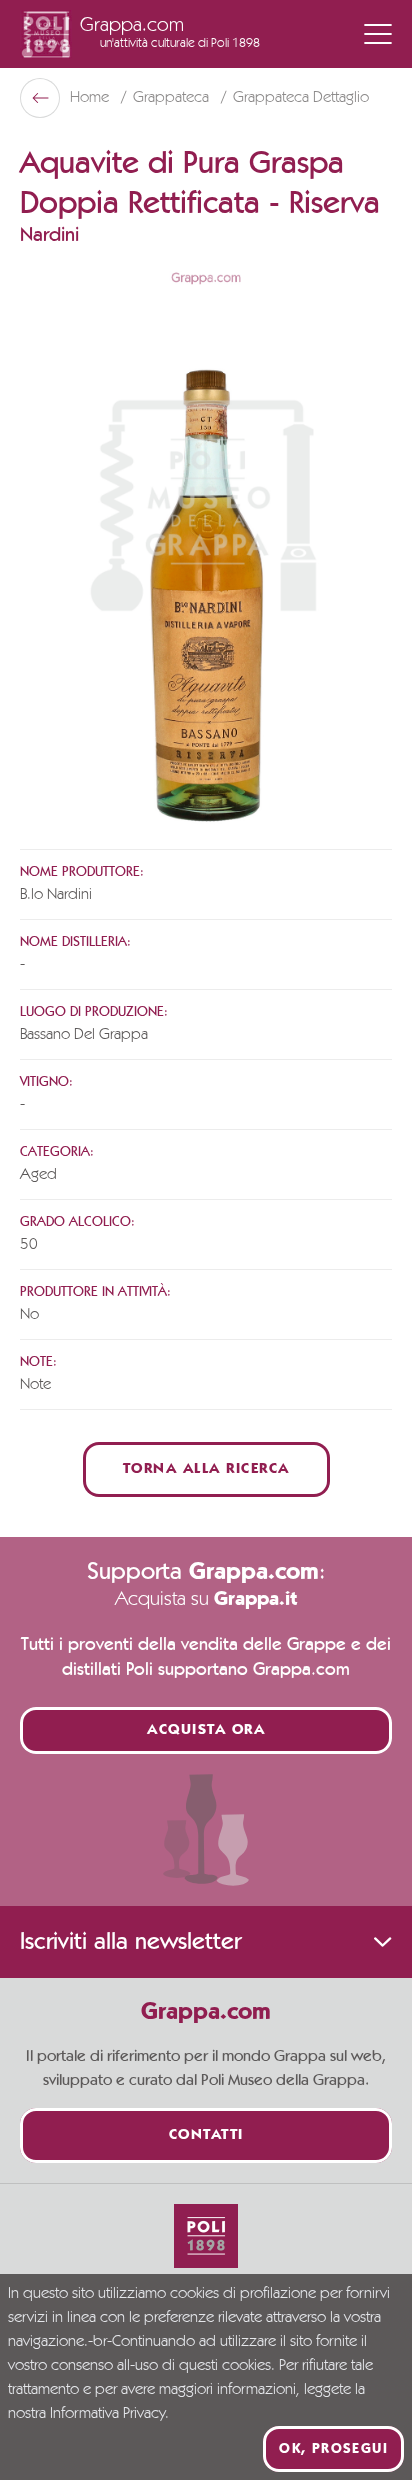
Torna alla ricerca (206, 1469)
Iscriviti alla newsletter (130, 1942)
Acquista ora (206, 1730)
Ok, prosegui (333, 2449)
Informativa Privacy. (109, 2414)
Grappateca (173, 98)
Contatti (206, 2135)
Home (91, 98)
